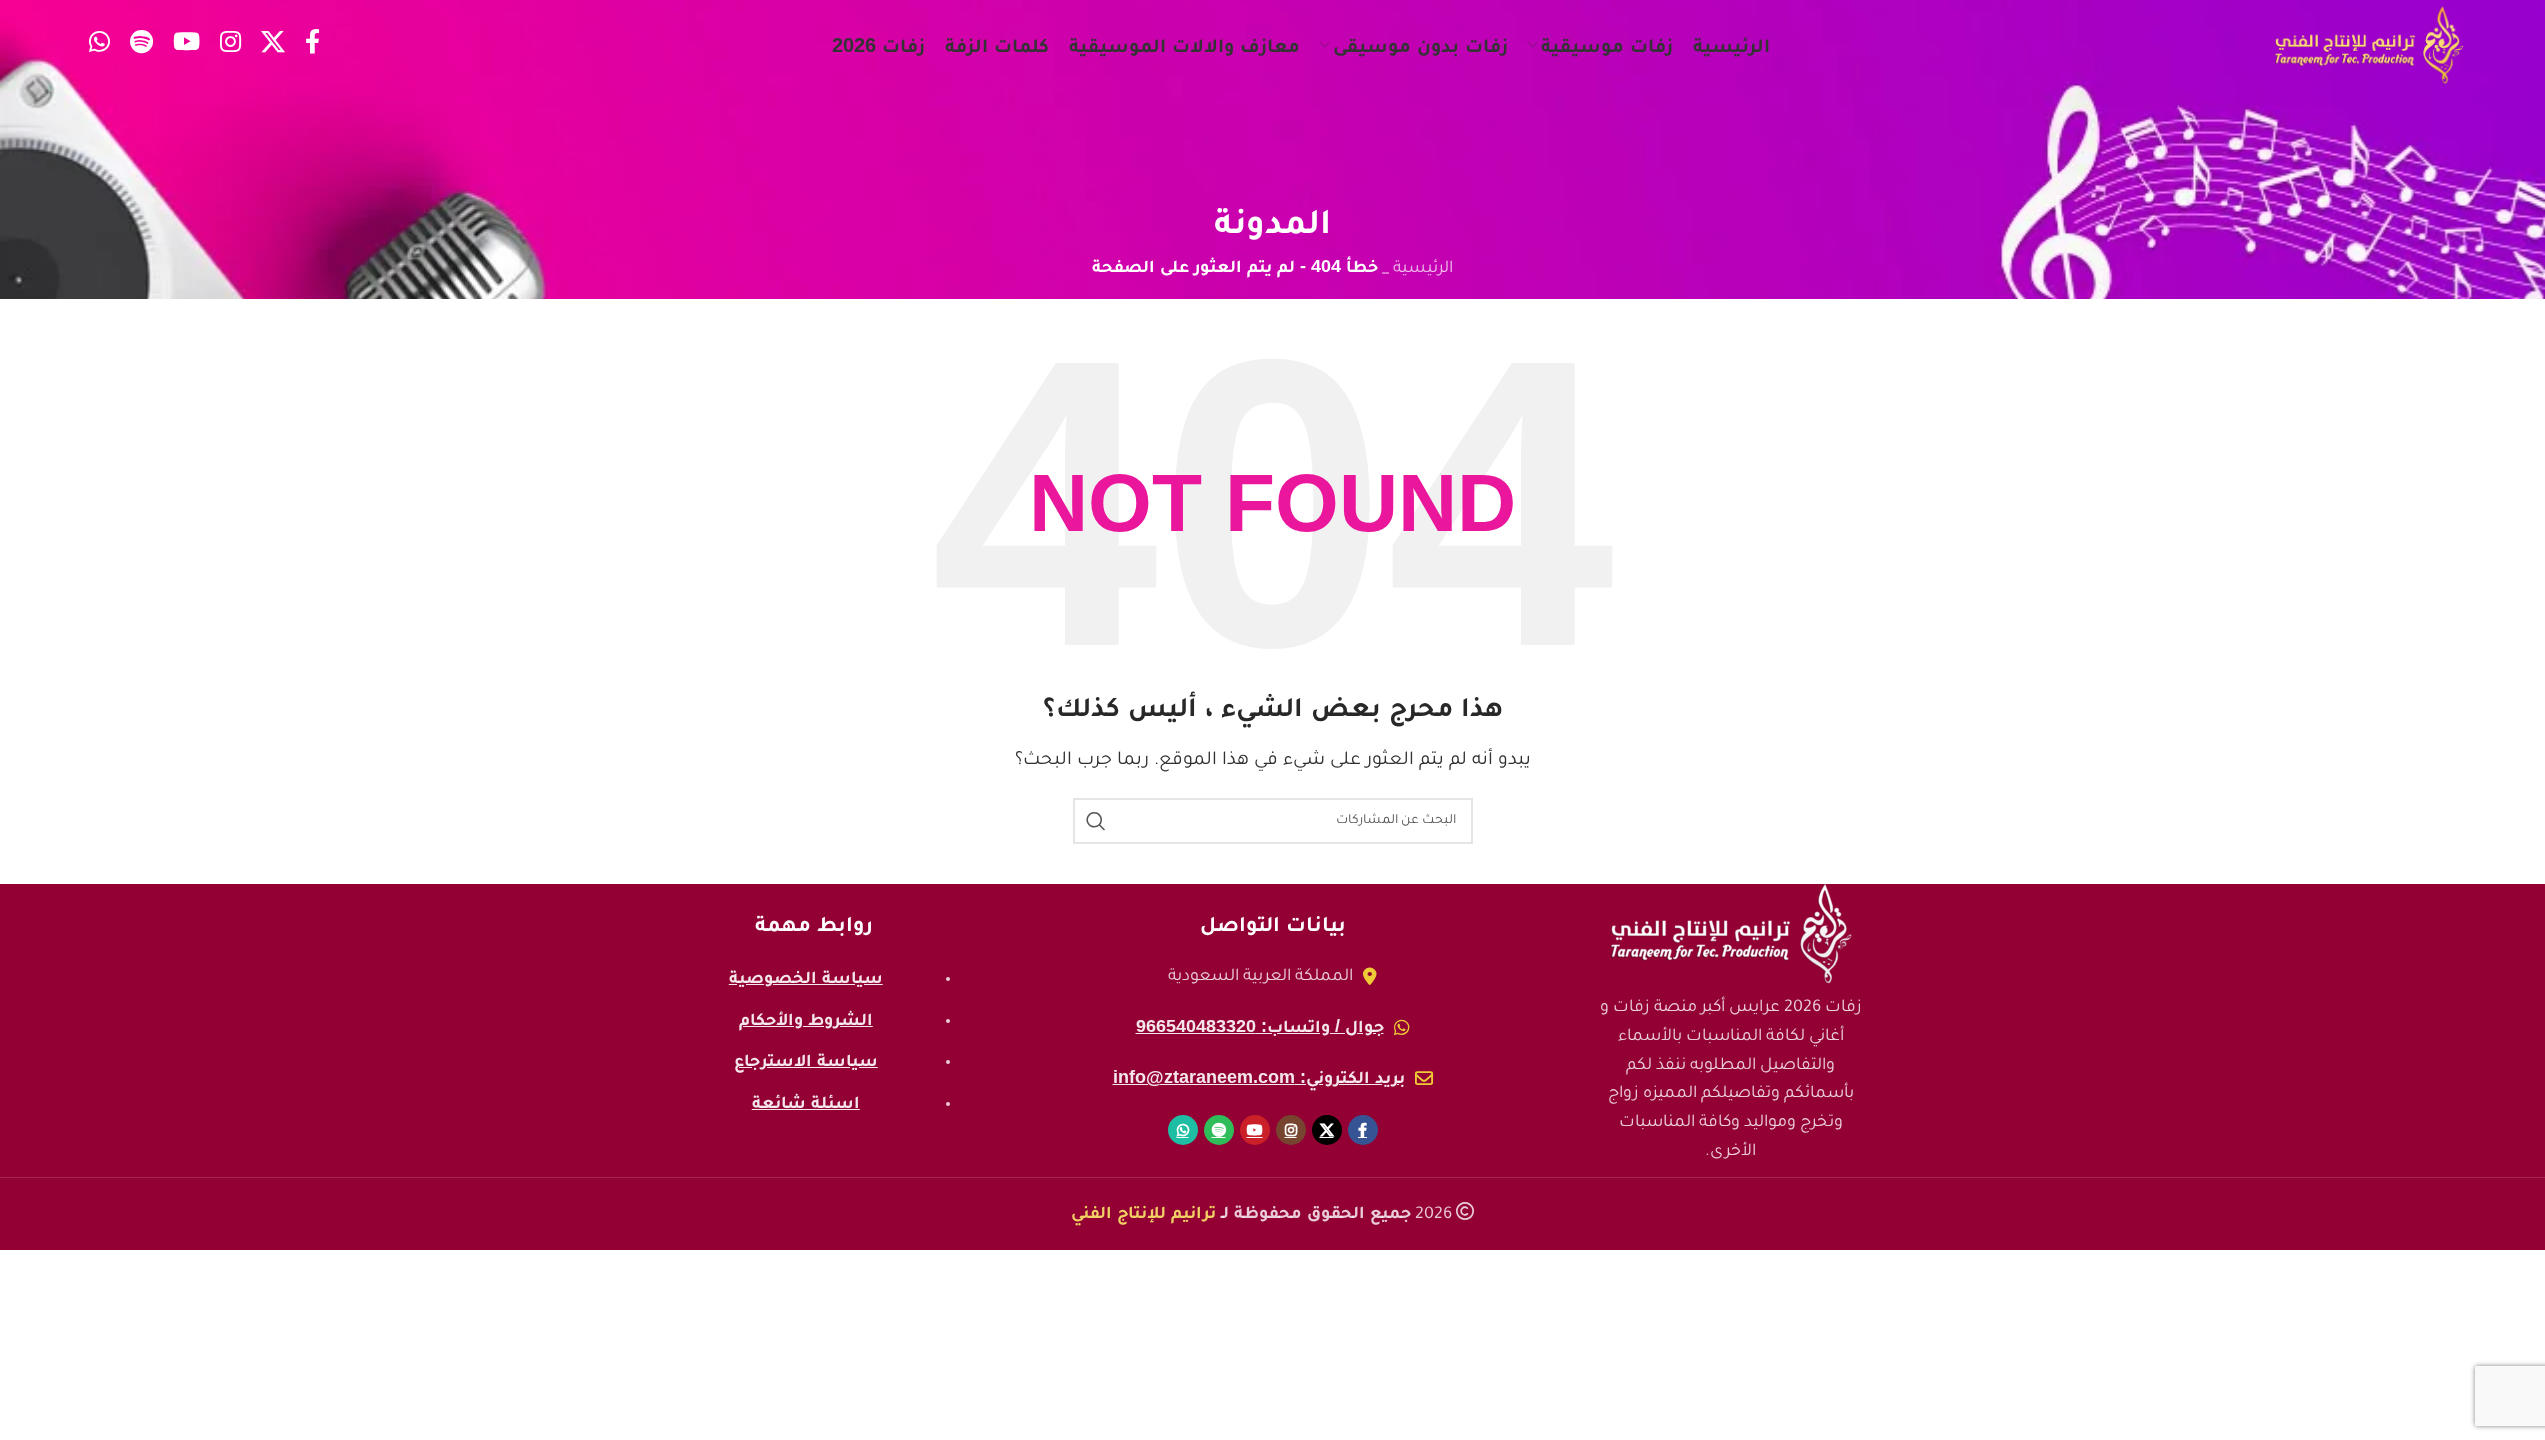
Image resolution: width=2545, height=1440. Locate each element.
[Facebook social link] (312, 45)
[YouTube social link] (186, 45)
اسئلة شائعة (806, 1102)
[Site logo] (2369, 46)
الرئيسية (1423, 269)
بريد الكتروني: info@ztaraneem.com (1259, 1077)
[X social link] (273, 45)
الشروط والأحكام (806, 1019)
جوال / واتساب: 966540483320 (1260, 1026)
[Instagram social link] (230, 45)
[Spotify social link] (141, 45)
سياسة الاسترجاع (806, 1060)
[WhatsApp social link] (99, 45)
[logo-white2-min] (1731, 934)
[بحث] (1096, 821)
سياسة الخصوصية (806, 977)
